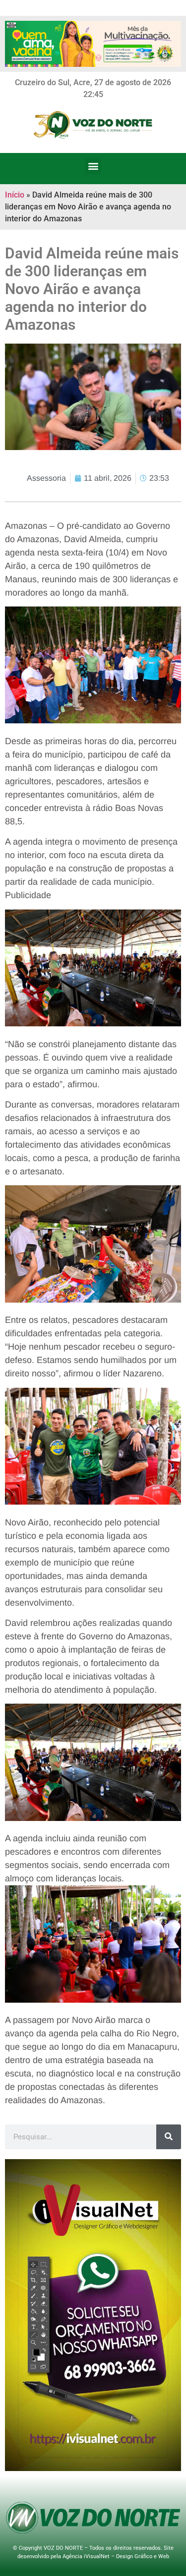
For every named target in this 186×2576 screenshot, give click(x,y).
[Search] (169, 2137)
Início (15, 195)
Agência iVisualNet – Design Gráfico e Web (116, 2556)
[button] (93, 166)
